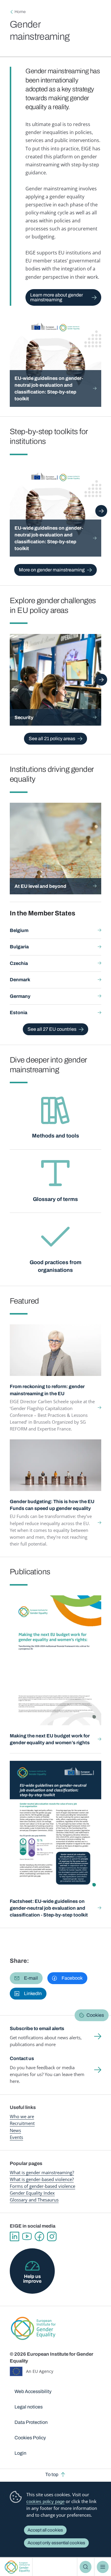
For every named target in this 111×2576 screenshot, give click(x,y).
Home (20, 12)
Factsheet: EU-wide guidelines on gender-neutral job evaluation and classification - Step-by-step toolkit (49, 1908)
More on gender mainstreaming (52, 570)
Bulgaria (19, 947)
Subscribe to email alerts (37, 2028)
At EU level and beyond (40, 886)
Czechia (19, 963)
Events (16, 2137)
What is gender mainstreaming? (42, 2172)
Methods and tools (55, 1136)
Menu (103, 2567)
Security (24, 717)
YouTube (27, 2236)
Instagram (52, 2236)
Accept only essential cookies (56, 2543)
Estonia (18, 1013)
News (15, 2130)
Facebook (39, 2236)
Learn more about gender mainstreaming (57, 297)
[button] (26, 1978)
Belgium (19, 930)
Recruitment (22, 2123)
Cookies (95, 2015)
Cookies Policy (30, 2438)
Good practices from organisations (55, 1266)
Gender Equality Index (32, 2193)
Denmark (20, 980)
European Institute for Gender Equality (17, 2567)
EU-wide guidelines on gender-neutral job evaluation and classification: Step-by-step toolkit (49, 388)
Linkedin (15, 2236)
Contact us (22, 2058)
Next (101, 511)
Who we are (22, 2116)
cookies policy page (45, 2501)
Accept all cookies (45, 2530)
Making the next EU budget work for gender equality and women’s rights (50, 1739)
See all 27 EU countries (52, 1029)
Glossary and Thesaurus (34, 2200)
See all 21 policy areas (52, 739)
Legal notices (29, 2407)
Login (20, 2453)
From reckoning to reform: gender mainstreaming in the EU (47, 1390)
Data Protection (31, 2422)
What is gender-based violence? (42, 2179)
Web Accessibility (33, 2391)
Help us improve (32, 2279)
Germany (20, 996)
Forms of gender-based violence (42, 2186)
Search (86, 2567)
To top (52, 2474)
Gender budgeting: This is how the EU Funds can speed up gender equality (52, 1505)
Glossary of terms (55, 1199)
